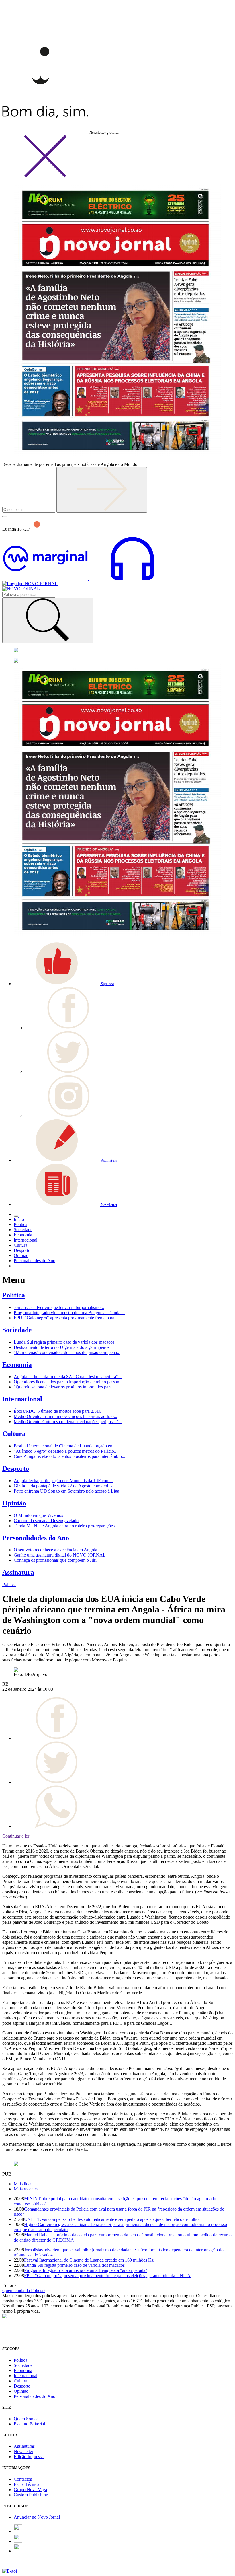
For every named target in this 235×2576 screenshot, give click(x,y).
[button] (64, 983)
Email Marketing (17, 2566)
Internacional (22, 1399)
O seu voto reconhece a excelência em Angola (55, 1550)
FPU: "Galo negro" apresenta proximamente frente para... (66, 1318)
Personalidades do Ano (36, 1538)
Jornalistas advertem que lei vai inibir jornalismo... (59, 1307)
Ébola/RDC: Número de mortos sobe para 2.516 (57, 1411)
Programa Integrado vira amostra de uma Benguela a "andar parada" (86, 2270)
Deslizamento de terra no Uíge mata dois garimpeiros (62, 1347)
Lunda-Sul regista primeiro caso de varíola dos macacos (64, 1342)
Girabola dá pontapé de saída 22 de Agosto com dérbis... (65, 1486)
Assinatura (18, 1572)
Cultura (14, 1434)
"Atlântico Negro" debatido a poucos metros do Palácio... (66, 1451)
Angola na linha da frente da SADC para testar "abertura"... (68, 1376)
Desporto (16, 1468)
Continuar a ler (16, 1836)
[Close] (45, 176)
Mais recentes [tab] (26, 2189)
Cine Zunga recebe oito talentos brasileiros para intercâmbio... (69, 1456)
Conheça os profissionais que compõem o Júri (55, 1560)
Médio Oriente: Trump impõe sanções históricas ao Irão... (65, 1416)
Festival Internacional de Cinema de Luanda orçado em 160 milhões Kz (89, 2260)
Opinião (14, 1503)
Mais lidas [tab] (23, 2184)
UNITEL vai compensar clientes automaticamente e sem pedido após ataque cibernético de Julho (111, 2219)
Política (14, 1295)
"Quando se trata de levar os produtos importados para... (64, 1387)
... (15, 1266)
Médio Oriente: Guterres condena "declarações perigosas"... (68, 1422)
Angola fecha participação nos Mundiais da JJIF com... (63, 1481)
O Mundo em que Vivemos (38, 1515)
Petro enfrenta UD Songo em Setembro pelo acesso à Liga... (68, 1491)
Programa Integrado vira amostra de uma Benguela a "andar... (69, 1313)
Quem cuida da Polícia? (24, 2290)
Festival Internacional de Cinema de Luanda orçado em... (65, 1446)
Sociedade (17, 1330)
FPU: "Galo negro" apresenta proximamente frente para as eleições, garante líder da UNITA (107, 2276)
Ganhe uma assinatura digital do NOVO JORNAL (60, 1555)
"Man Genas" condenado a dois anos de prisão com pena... (67, 1352)
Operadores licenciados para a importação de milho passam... (69, 1382)
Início (19, 1219)
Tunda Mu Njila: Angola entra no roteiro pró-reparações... (66, 1526)
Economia (17, 1365)
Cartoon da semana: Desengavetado (46, 1520)
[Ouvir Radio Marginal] (89, 578)
